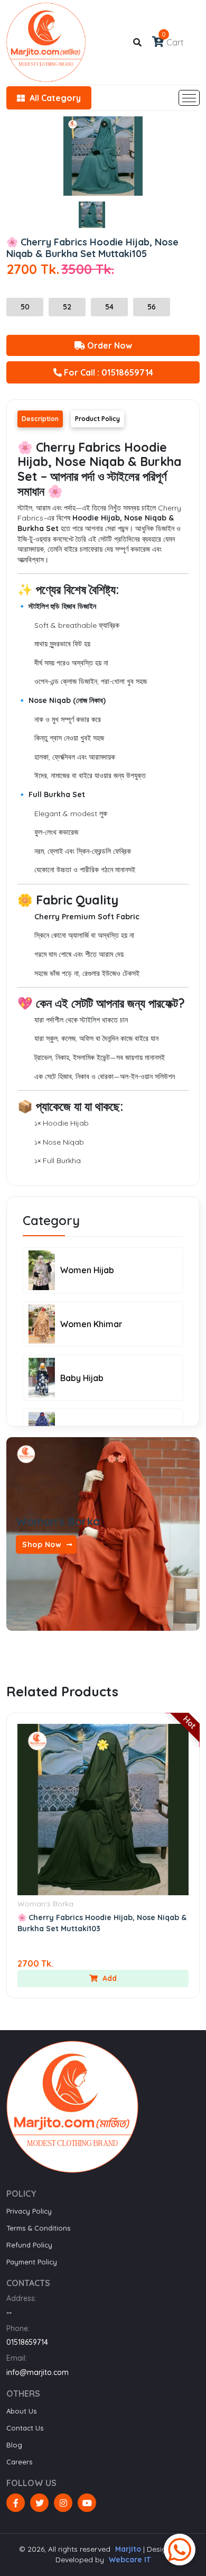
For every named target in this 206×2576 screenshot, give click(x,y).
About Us (21, 2411)
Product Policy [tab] (97, 419)
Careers (19, 2462)
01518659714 (27, 2342)
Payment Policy (32, 2262)
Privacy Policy (29, 2211)
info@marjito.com (38, 2372)
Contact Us (25, 2428)
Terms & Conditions (38, 2228)
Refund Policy (29, 2245)
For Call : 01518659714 (107, 372)
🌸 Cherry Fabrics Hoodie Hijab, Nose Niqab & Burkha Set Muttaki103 (102, 1923)
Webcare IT (130, 2560)
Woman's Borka (45, 1904)
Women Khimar (91, 1324)
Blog (14, 2445)
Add (109, 1978)
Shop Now (43, 1544)
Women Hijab (87, 1270)
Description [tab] (40, 419)
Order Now (109, 345)
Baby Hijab (82, 1378)
